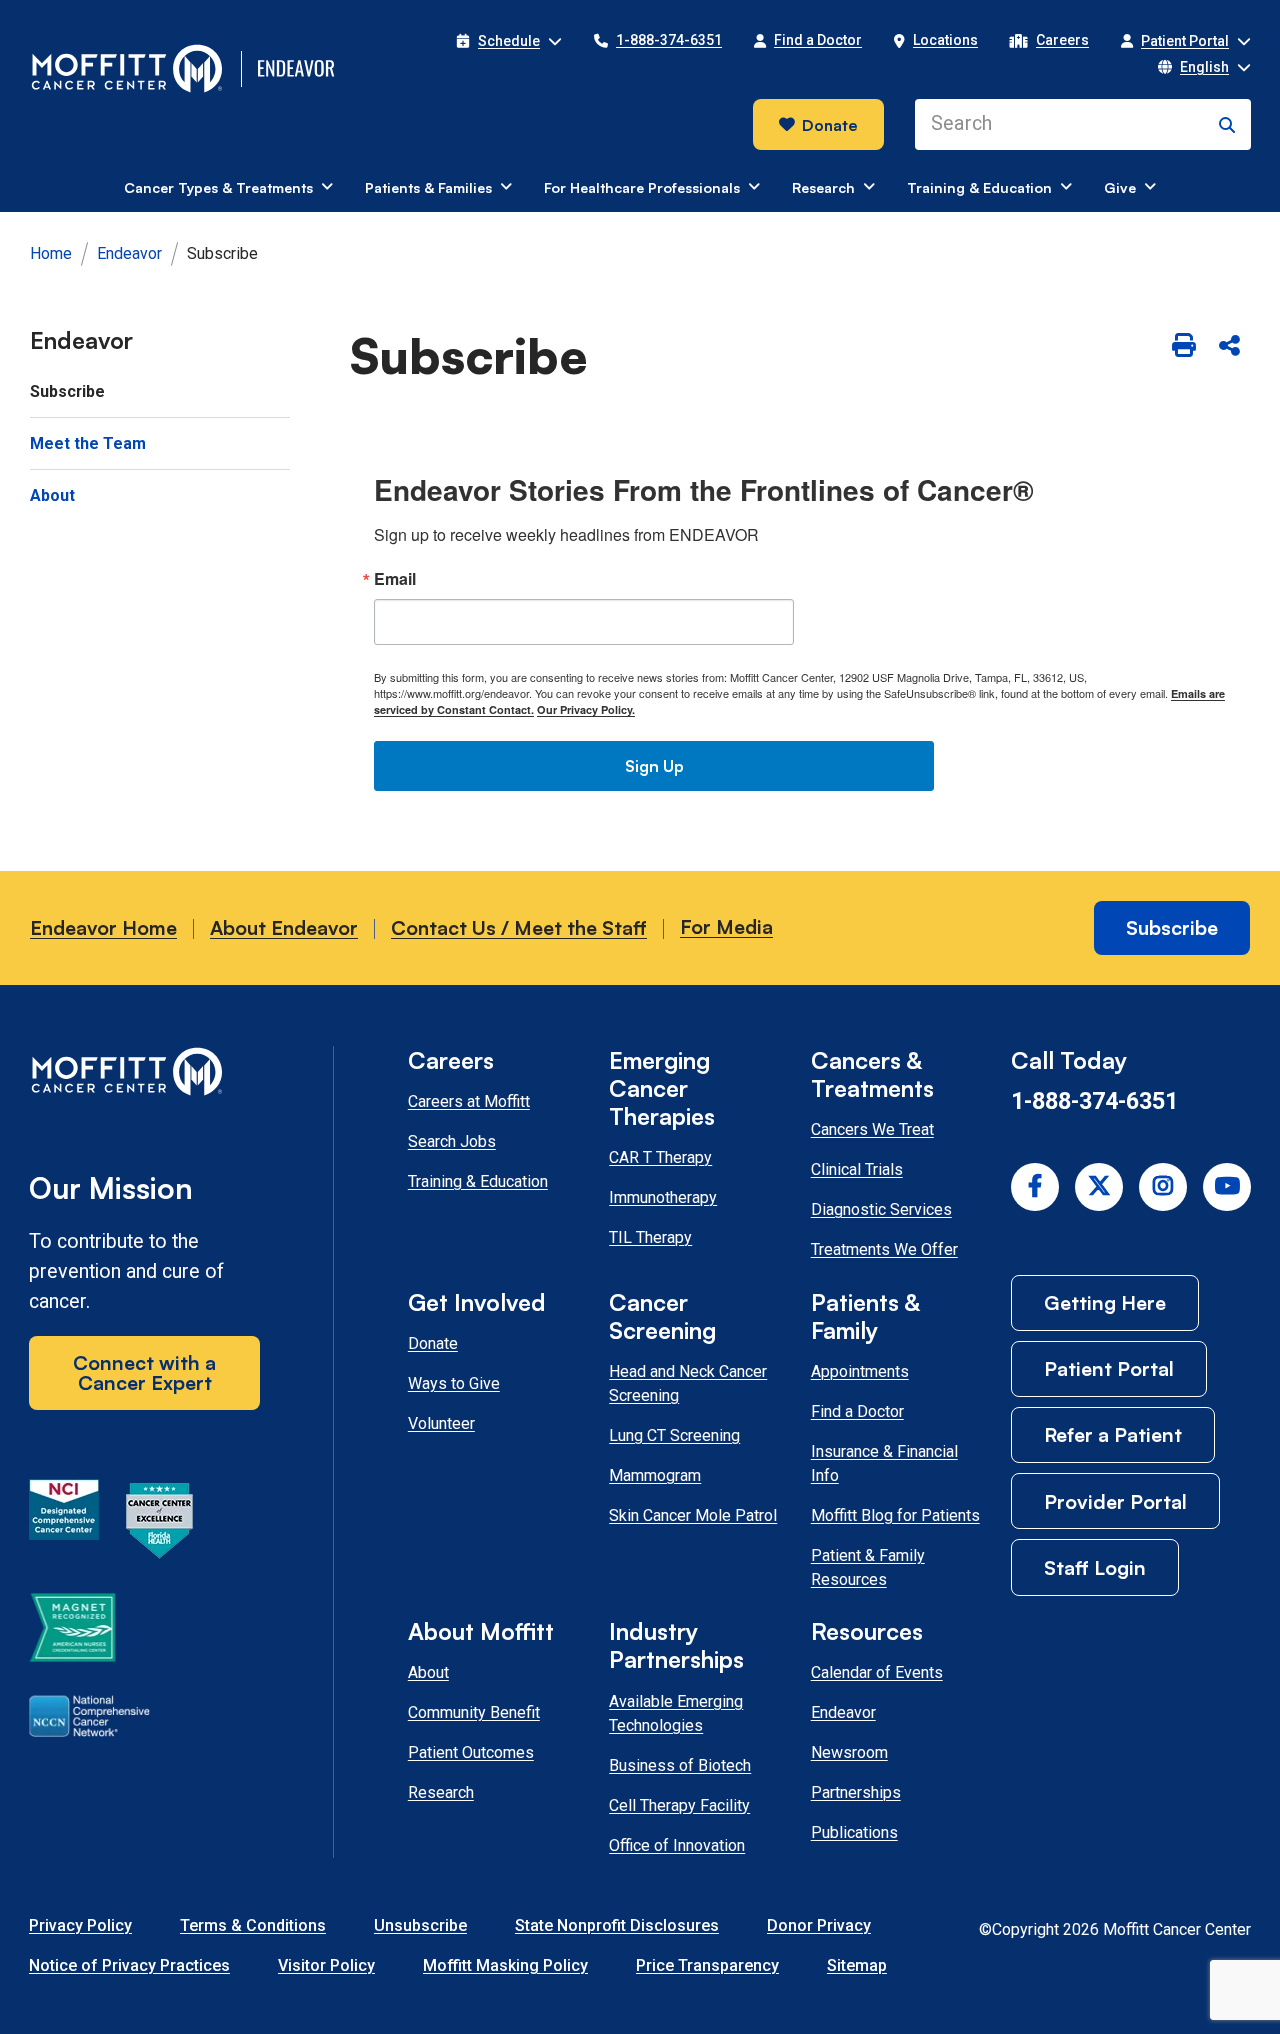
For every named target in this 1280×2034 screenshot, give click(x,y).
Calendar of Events (877, 1672)
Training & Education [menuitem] (979, 187)
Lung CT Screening (674, 1435)
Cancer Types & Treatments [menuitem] (218, 187)
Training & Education (478, 1181)
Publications (854, 1832)
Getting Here (1105, 1302)
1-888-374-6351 (1094, 1101)
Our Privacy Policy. (586, 709)
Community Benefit (474, 1712)
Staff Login (1095, 1567)
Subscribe (1172, 927)
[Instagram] (1163, 1187)
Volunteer (441, 1423)
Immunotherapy (663, 1197)
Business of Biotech (680, 1765)
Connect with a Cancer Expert (144, 1372)
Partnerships (856, 1792)
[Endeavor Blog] (298, 68)
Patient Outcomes (471, 1752)
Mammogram (655, 1475)
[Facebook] (1035, 1187)
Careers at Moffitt (469, 1101)
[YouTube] (1227, 1187)
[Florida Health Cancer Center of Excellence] (160, 1524)
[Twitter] (1099, 1187)
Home (51, 253)
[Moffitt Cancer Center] (127, 69)
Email (395, 579)
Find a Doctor (857, 1411)
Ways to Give (454, 1383)
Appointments (860, 1371)
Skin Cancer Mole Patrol (693, 1515)
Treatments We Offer (884, 1249)
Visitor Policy (326, 1965)
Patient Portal (1109, 1368)
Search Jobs (452, 1141)
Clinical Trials (857, 1169)
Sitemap (857, 1965)
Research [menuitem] (823, 187)
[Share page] (1229, 346)
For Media (726, 926)
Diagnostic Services (881, 1209)
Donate (830, 125)
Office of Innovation (677, 1845)
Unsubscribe (420, 1925)
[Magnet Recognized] (72, 1631)
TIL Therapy (650, 1237)
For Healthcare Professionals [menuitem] (642, 187)
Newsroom (849, 1752)
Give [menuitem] (1120, 187)
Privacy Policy (80, 1925)
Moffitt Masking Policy (505, 1965)
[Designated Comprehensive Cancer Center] (64, 1524)
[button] (509, 41)
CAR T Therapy (660, 1157)
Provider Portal (1115, 1501)
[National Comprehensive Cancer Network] (89, 1720)
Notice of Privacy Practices (129, 1965)
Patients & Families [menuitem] (428, 187)
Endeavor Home (103, 927)
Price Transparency (707, 1965)
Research (441, 1792)
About (428, 1672)
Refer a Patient (1113, 1434)
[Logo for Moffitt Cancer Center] (144, 1075)
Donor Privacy (819, 1925)
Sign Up (654, 766)
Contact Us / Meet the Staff (519, 927)
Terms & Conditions (253, 1925)
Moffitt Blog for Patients (895, 1515)
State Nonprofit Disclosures (617, 1925)
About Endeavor (284, 927)
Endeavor (129, 253)
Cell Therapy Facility (679, 1805)
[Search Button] (1227, 124)
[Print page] (1183, 346)
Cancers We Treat (872, 1129)
